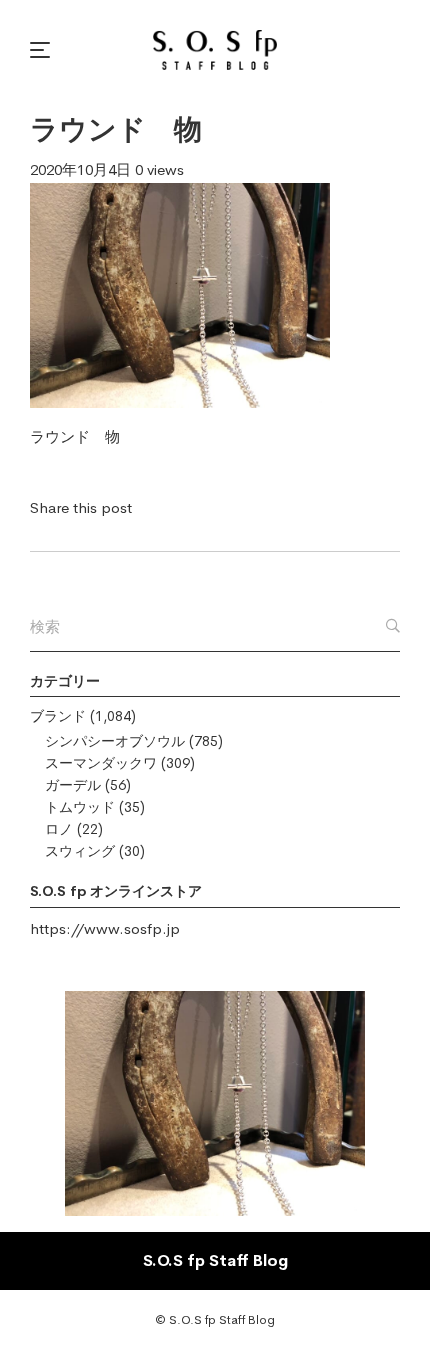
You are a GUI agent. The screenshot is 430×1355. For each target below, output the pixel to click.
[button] (43, 50)
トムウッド (80, 807)
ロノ (59, 829)
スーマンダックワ (101, 763)
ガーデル (73, 785)
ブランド (58, 716)
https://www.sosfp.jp (105, 928)
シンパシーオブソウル (115, 741)
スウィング (80, 851)
